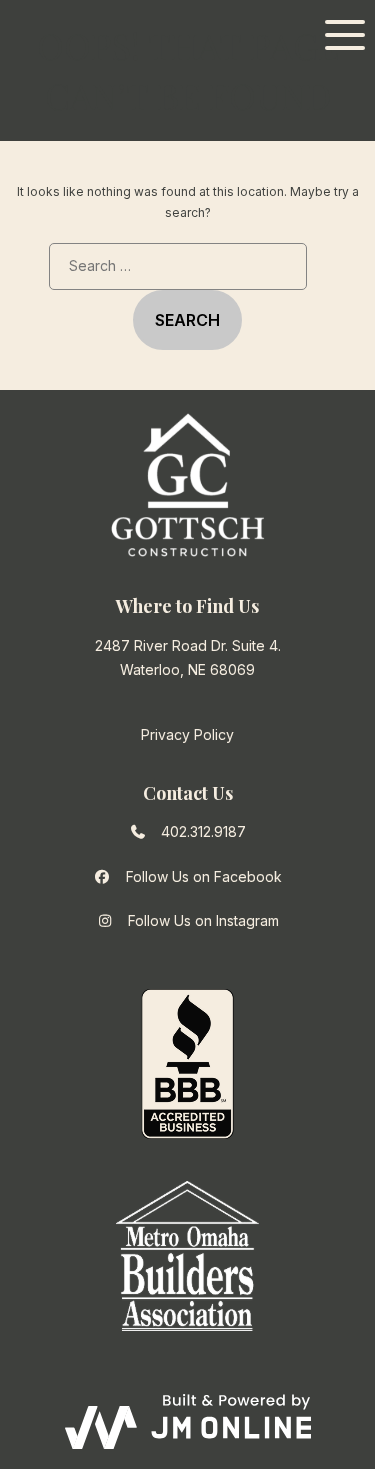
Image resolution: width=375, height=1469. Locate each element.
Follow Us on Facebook (204, 876)
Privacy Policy (187, 734)
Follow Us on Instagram (203, 920)
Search (187, 320)
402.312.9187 (203, 831)
